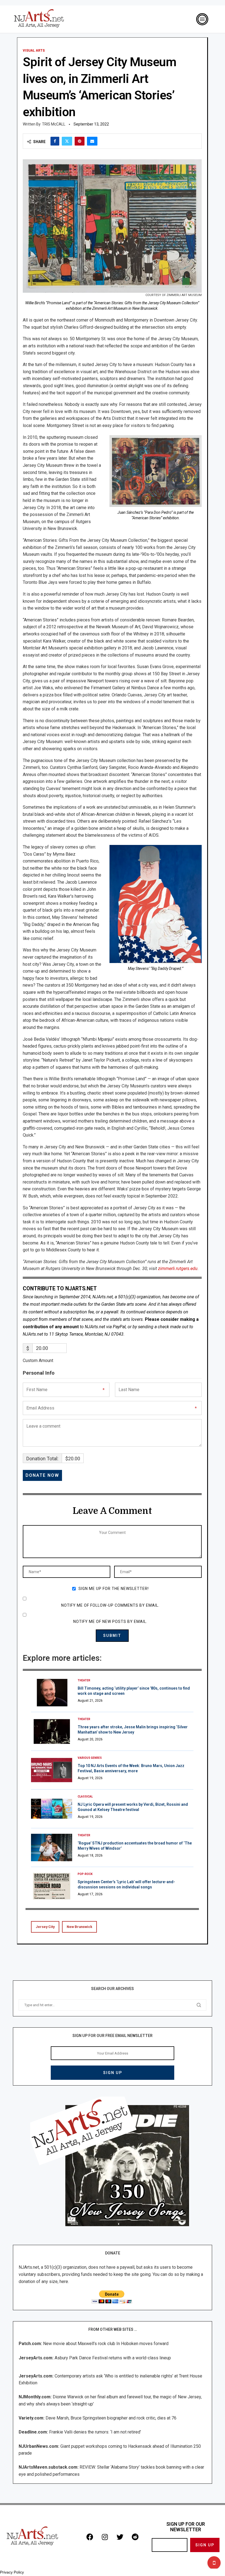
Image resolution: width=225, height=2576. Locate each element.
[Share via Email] (92, 141)
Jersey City (45, 1927)
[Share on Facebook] (55, 141)
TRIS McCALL (54, 124)
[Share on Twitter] (67, 141)
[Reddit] (135, 2537)
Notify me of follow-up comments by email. (110, 1605)
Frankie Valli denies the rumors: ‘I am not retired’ (95, 2432)
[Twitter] (120, 2537)
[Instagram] (105, 2537)
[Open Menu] (202, 19)
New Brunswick (79, 1927)
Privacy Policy (12, 2572)
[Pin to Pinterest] (80, 141)
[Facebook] (90, 2537)
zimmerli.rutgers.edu (178, 1269)
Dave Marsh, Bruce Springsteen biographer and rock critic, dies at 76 (111, 2418)
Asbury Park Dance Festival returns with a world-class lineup (113, 2358)
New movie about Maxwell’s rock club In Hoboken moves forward (106, 2344)
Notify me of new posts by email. (110, 1621)
